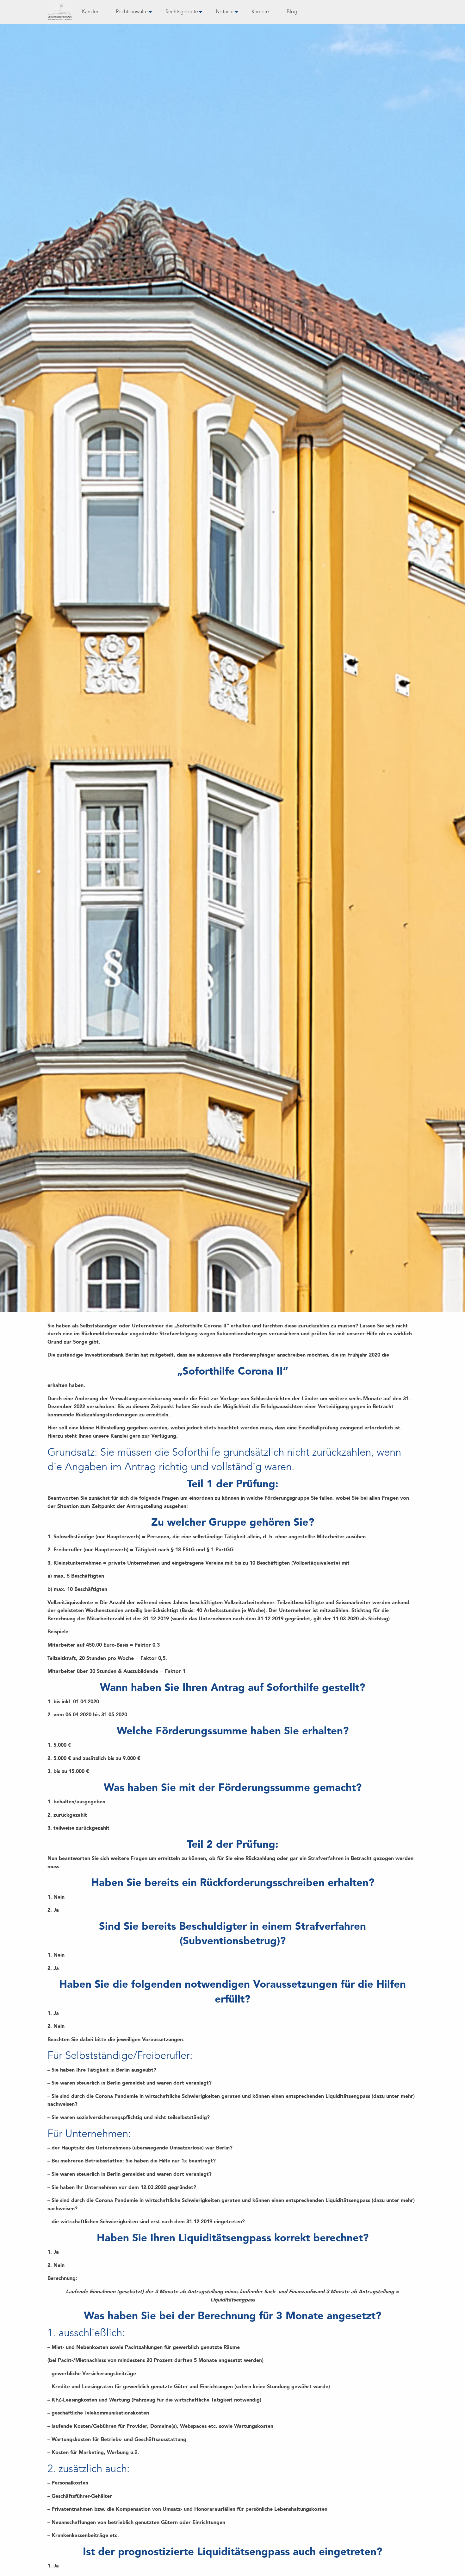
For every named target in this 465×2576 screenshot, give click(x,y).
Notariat (225, 12)
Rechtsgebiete (182, 12)
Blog (292, 12)
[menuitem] (90, 12)
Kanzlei (90, 12)
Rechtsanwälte (132, 12)
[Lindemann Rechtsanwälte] (60, 12)
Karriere (260, 12)
